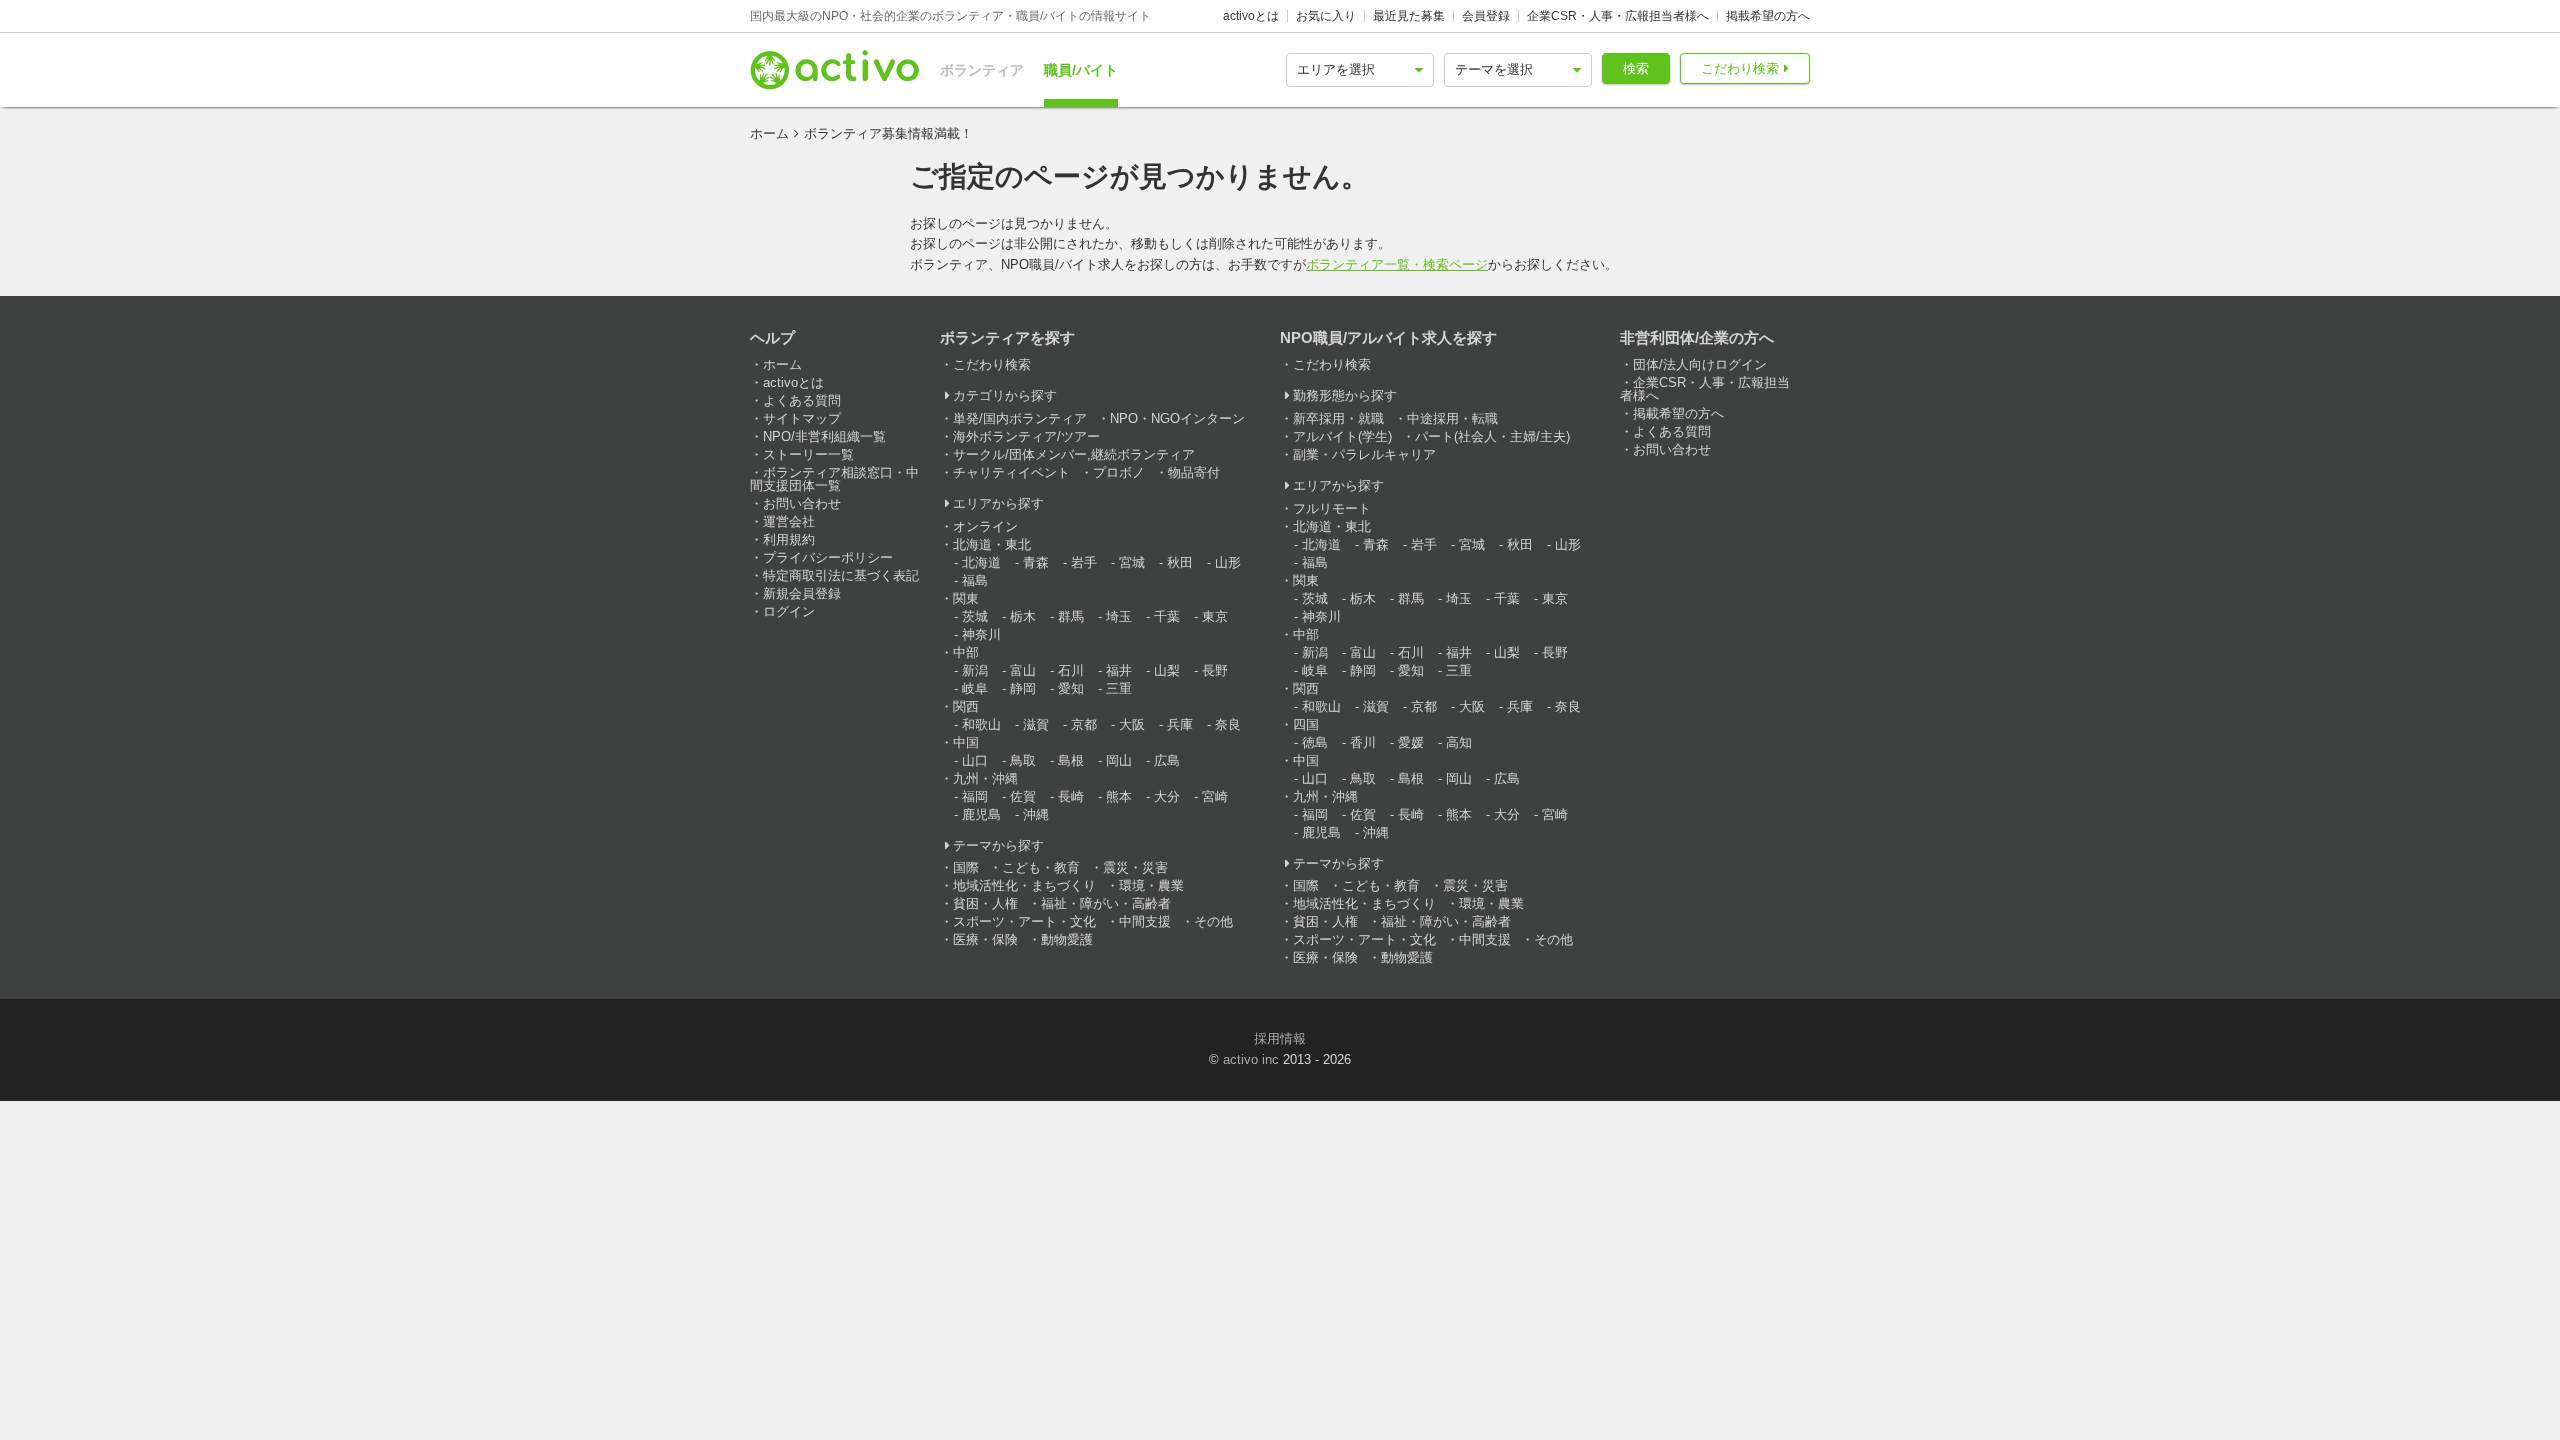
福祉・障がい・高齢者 (1106, 903)
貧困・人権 (985, 903)
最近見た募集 (1409, 16)
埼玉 (1119, 616)
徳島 (1315, 742)
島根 (1071, 760)
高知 (1459, 742)
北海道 (981, 562)
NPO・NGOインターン (1177, 418)
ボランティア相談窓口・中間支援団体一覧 (834, 479)
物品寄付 (1194, 472)
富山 (1023, 670)
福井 (1119, 670)
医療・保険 (985, 939)
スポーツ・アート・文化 (1024, 921)
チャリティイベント (1011, 472)
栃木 (1023, 616)
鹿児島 (981, 814)
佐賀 (1023, 796)
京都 (1084, 724)
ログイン (789, 611)
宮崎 (1215, 796)
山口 (975, 760)
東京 (1215, 616)
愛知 (1071, 688)
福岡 (975, 796)
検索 (1636, 68)
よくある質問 (802, 400)
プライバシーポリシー (828, 557)
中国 (966, 742)
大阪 (1132, 724)
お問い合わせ (802, 503)
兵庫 (1180, 724)
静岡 (1023, 688)
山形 (1228, 562)
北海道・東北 (992, 544)
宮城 (1132, 562)
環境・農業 (1151, 885)
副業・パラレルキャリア (1364, 454)
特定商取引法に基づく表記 (841, 575)
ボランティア (982, 70)
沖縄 (1036, 814)
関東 (966, 598)
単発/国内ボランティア (1020, 418)
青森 (1036, 562)
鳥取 (1023, 760)
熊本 (1119, 796)
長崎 (1071, 796)
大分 (1167, 796)
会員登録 (1486, 16)
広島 (1167, 760)
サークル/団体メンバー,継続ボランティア (1074, 454)
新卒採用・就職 (1338, 418)
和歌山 (981, 724)
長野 (1215, 670)
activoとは (1251, 16)
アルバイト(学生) (1342, 436)
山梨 (1167, 670)
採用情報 (1280, 1038)
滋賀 (1036, 724)
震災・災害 (1135, 867)
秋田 (1180, 562)
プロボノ (1119, 472)
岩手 (1084, 562)
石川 (1071, 670)
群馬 (1071, 616)
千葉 (1167, 616)
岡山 (1119, 760)
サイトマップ (802, 418)
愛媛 (1411, 742)
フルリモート (1332, 508)
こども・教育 (1041, 867)
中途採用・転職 (1452, 418)
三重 (1119, 688)
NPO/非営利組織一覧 (824, 436)
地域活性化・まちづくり (1024, 885)
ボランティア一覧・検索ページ (1397, 264)
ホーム (769, 133)
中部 (966, 652)
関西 (966, 706)
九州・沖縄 (985, 778)
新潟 (975, 670)
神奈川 (981, 634)
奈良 (1228, 724)
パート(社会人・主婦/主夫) (1492, 436)
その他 (1213, 921)
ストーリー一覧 (808, 454)
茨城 (975, 616)
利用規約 (789, 539)
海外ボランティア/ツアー (1026, 436)
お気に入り (1326, 16)
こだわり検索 (1740, 68)
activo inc (1251, 1059)
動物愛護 (1067, 939)
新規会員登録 (802, 593)
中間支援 (1145, 921)
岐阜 (975, 688)
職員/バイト (1081, 70)
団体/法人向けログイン (1700, 364)
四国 (1306, 724)
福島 (975, 580)
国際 (966, 867)
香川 (1363, 742)
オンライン (985, 526)
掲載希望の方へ (1768, 16)
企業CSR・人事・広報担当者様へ (1618, 16)
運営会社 (789, 521)
